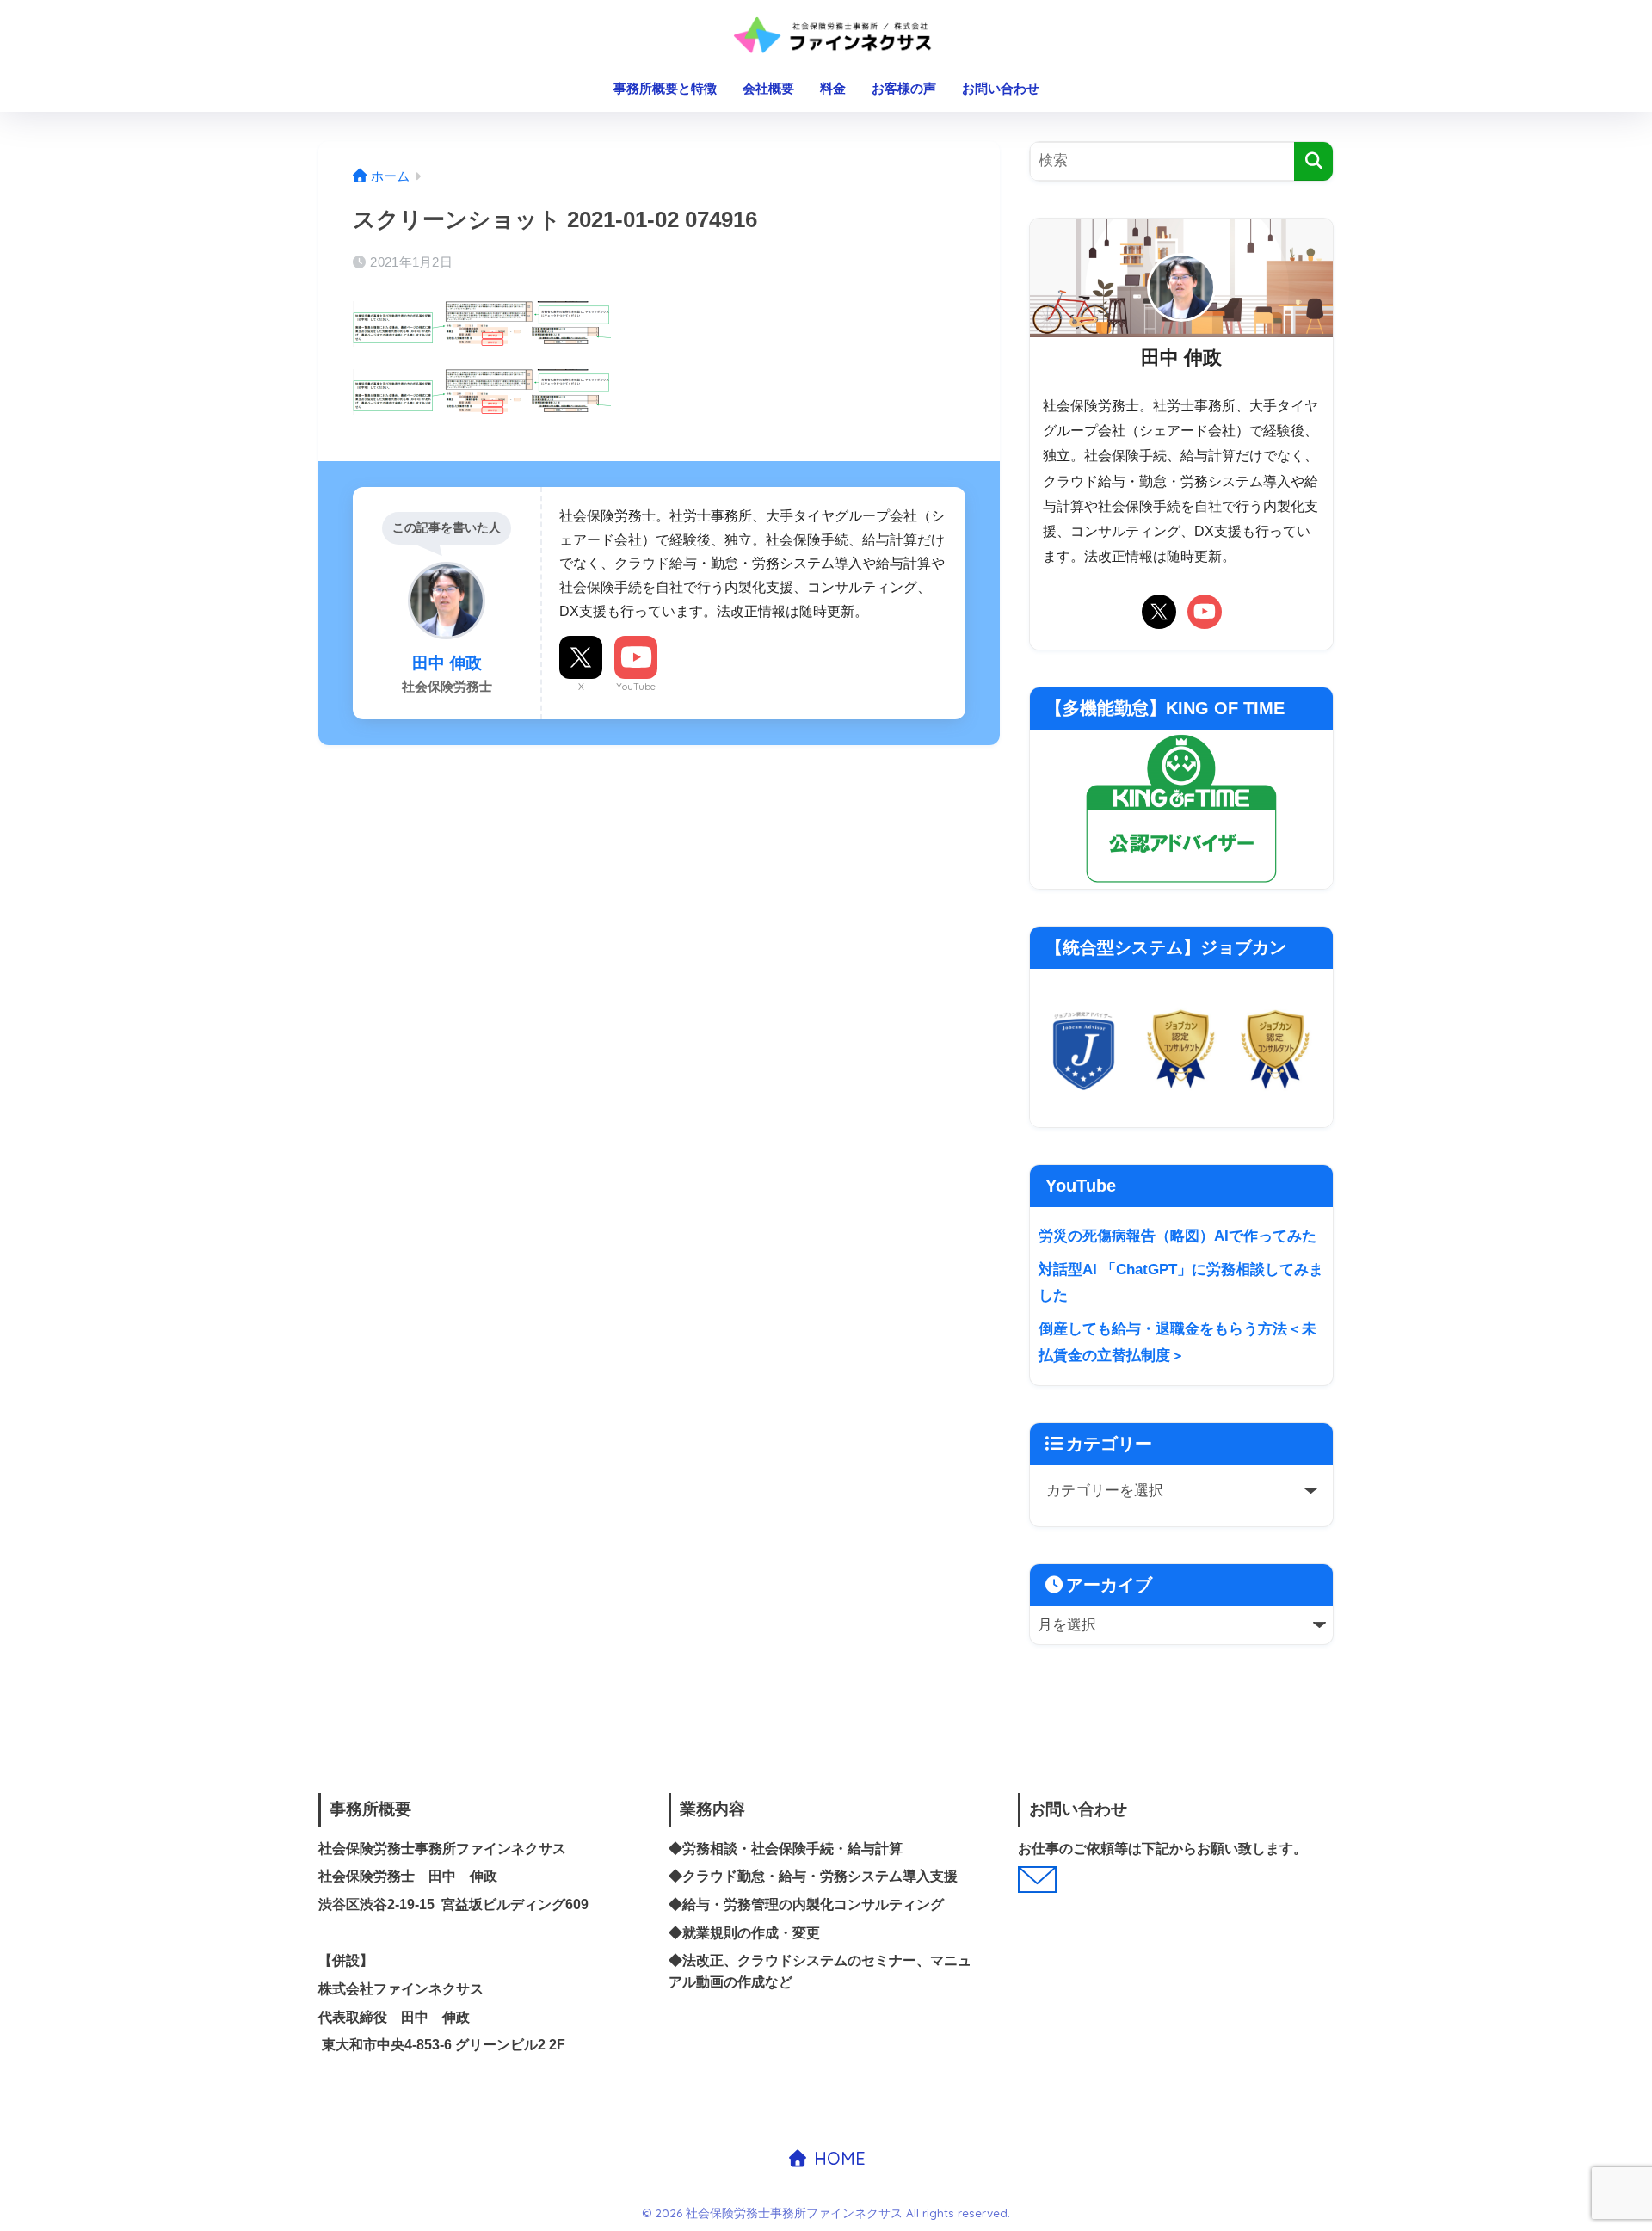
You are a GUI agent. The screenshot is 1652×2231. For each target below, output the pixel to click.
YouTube (636, 687)
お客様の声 (904, 88)
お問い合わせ (1001, 88)
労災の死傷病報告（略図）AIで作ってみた (1177, 1236)
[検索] (1313, 161)
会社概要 (768, 88)
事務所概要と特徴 (665, 88)
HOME (837, 2158)
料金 (833, 88)
